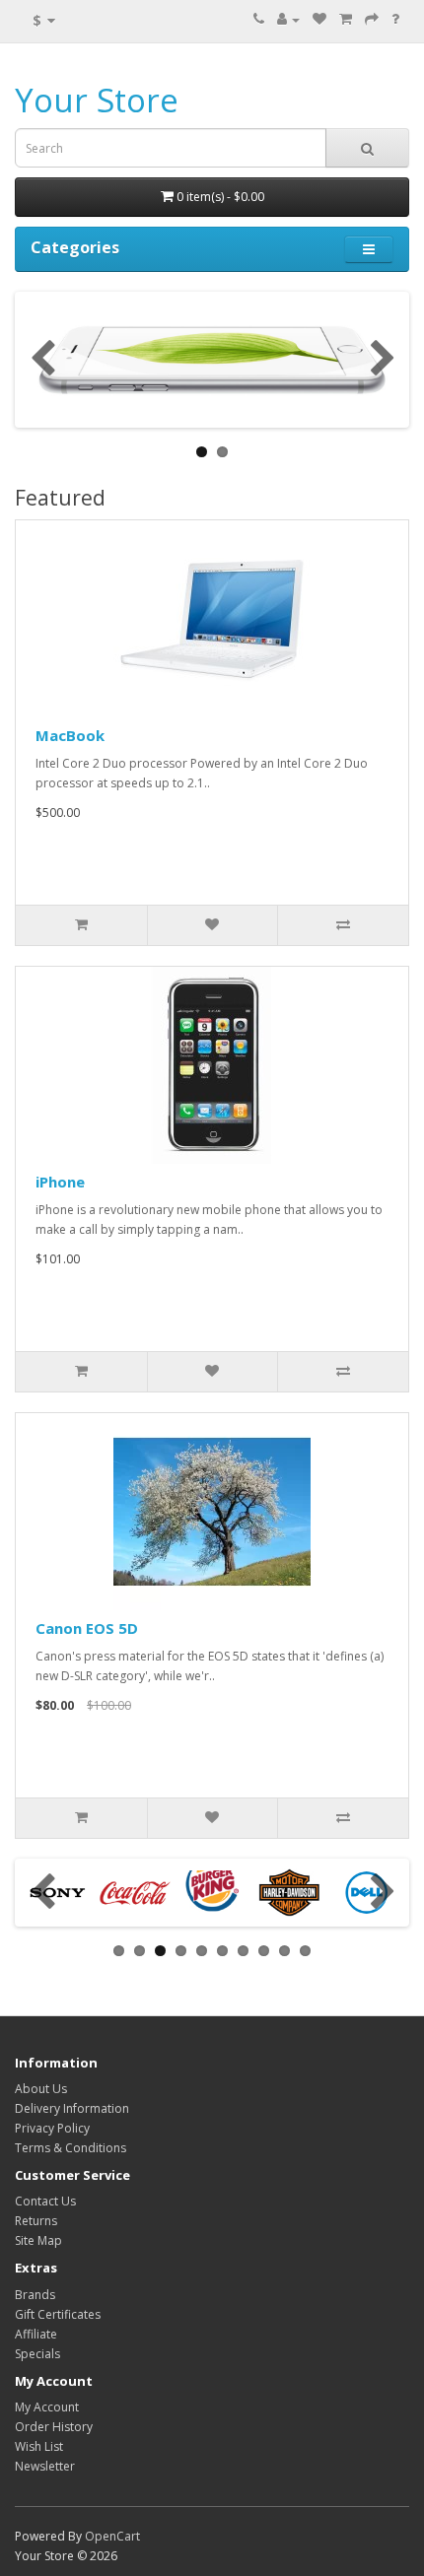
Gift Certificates (58, 2314)
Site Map (38, 2240)
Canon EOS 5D (87, 1628)
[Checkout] (372, 19)
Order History (54, 2427)
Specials (37, 2354)
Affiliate (36, 2334)
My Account (47, 2407)
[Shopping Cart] (346, 19)
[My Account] (288, 19)
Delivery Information (72, 2108)
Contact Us (45, 2201)
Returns (36, 2221)
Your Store (97, 100)
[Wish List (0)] (319, 19)
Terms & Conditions (71, 2148)
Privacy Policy (52, 2128)
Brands (35, 2295)
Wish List (39, 2446)
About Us (41, 2089)
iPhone (60, 1182)
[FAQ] (395, 19)
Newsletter (45, 2466)
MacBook (70, 735)
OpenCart (112, 2536)
